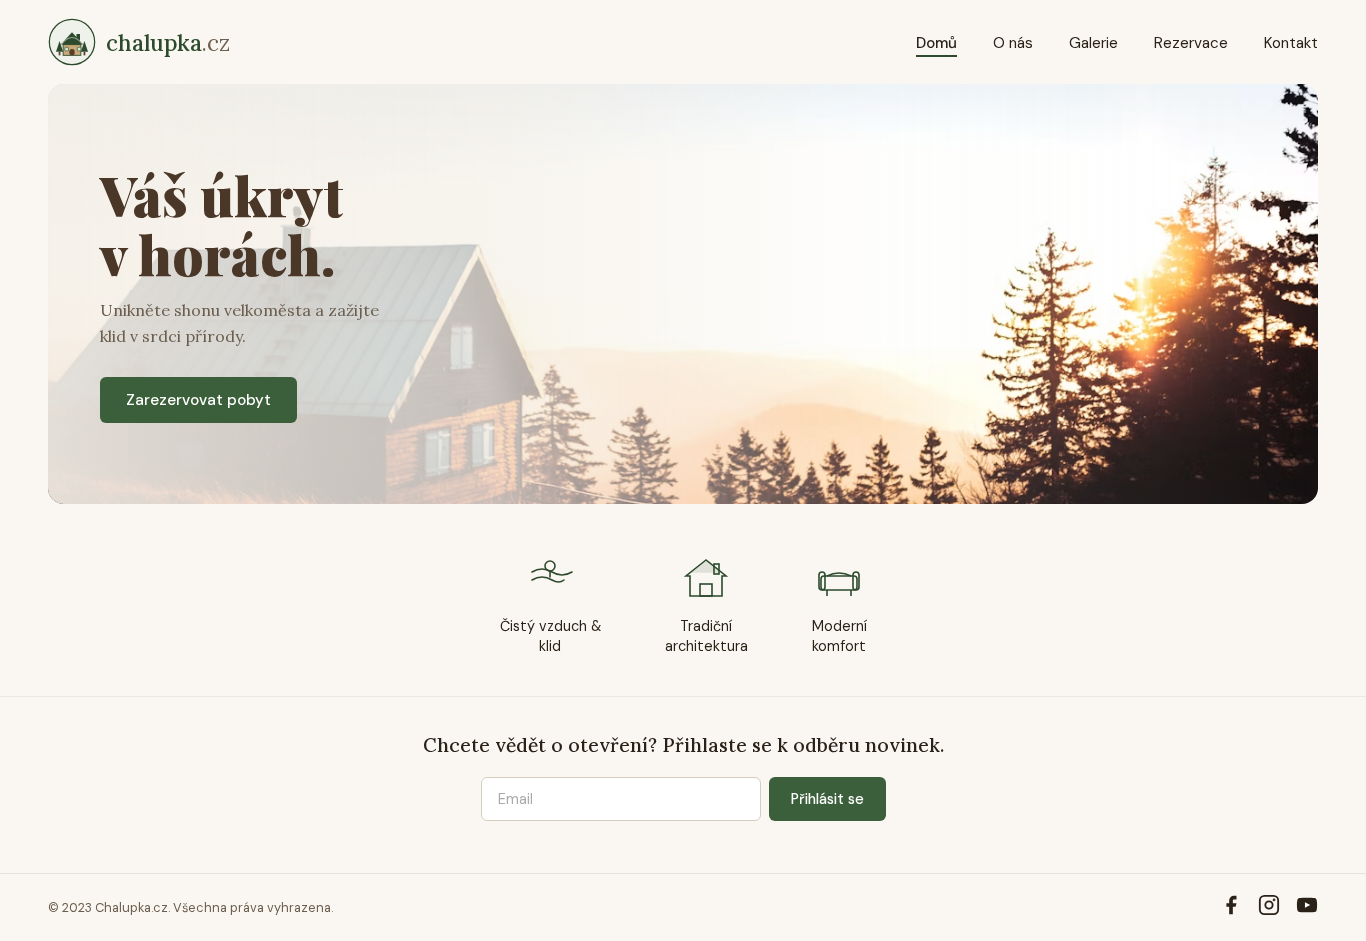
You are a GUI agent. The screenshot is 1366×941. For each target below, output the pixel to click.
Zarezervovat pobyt (198, 400)
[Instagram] (1269, 907)
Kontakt (1291, 43)
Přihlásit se (827, 799)
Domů (936, 43)
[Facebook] (1231, 907)
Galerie (1093, 43)
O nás (1013, 43)
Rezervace (1191, 43)
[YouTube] (1307, 907)
